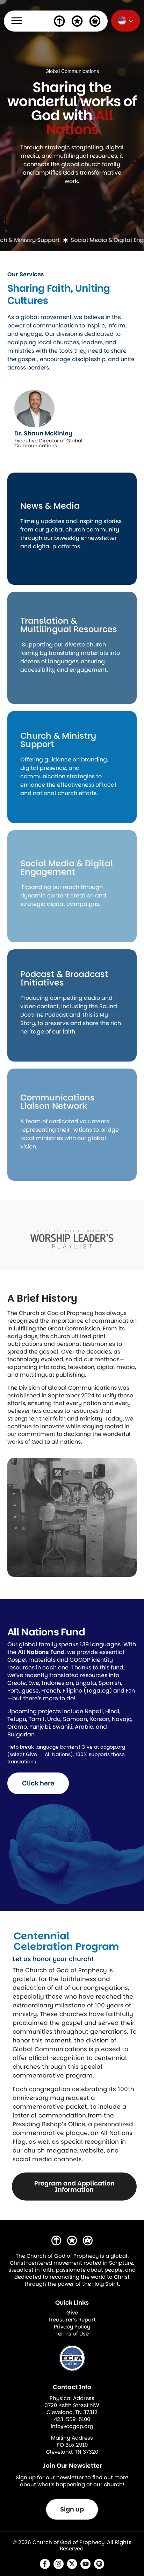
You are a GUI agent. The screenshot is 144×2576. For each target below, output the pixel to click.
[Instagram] (59, 2564)
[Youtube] (85, 2564)
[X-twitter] (72, 2564)
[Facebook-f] (45, 2564)
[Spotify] (99, 2564)
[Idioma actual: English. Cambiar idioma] (126, 21)
